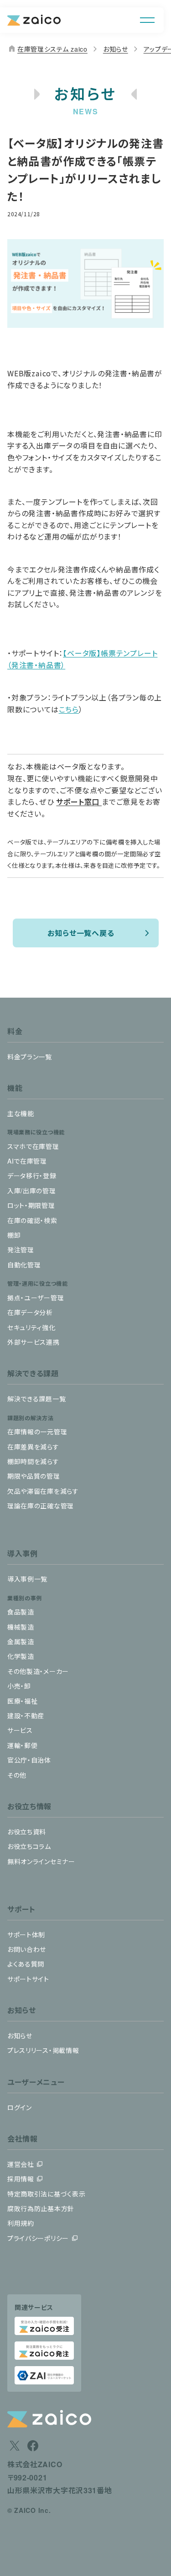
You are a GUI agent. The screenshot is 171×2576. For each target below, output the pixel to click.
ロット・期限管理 (31, 1205)
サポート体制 (26, 1935)
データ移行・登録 (32, 1176)
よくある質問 (26, 1964)
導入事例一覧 (27, 1579)
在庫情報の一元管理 (37, 1432)
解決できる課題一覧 (36, 1399)
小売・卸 (19, 1686)
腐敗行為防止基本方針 (41, 2208)
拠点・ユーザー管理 (36, 1298)
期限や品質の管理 (34, 1476)
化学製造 (21, 1656)
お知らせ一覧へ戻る (81, 933)
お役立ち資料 (27, 1832)
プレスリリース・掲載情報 (43, 2050)
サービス (20, 1730)
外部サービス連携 (34, 1342)
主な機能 (21, 1113)
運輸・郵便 (23, 1745)
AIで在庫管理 (27, 1161)
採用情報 (21, 2179)
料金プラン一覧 (30, 1057)
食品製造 (21, 1612)
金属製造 (21, 1641)
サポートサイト (28, 1979)
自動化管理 (24, 1265)
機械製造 (21, 1627)
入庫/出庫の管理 (32, 1191)
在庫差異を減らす (33, 1447)
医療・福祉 (23, 1701)
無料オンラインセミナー (41, 1861)
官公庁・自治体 (29, 1760)
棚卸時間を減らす (33, 1461)
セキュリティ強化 (31, 1327)
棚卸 (14, 1235)
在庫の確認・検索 (32, 1220)
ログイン (20, 2107)
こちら (69, 709)
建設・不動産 (26, 1716)
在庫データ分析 (30, 1312)
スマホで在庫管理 (33, 1146)
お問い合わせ (27, 1949)
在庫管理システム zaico (47, 49)
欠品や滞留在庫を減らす (43, 1491)
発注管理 (21, 1250)
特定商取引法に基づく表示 (46, 2194)
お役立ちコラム (29, 1846)
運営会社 (21, 2164)
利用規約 (21, 2223)
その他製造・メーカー (38, 1671)
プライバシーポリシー (38, 2238)
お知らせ (116, 49)
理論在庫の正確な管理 (41, 1506)
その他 (17, 1775)
